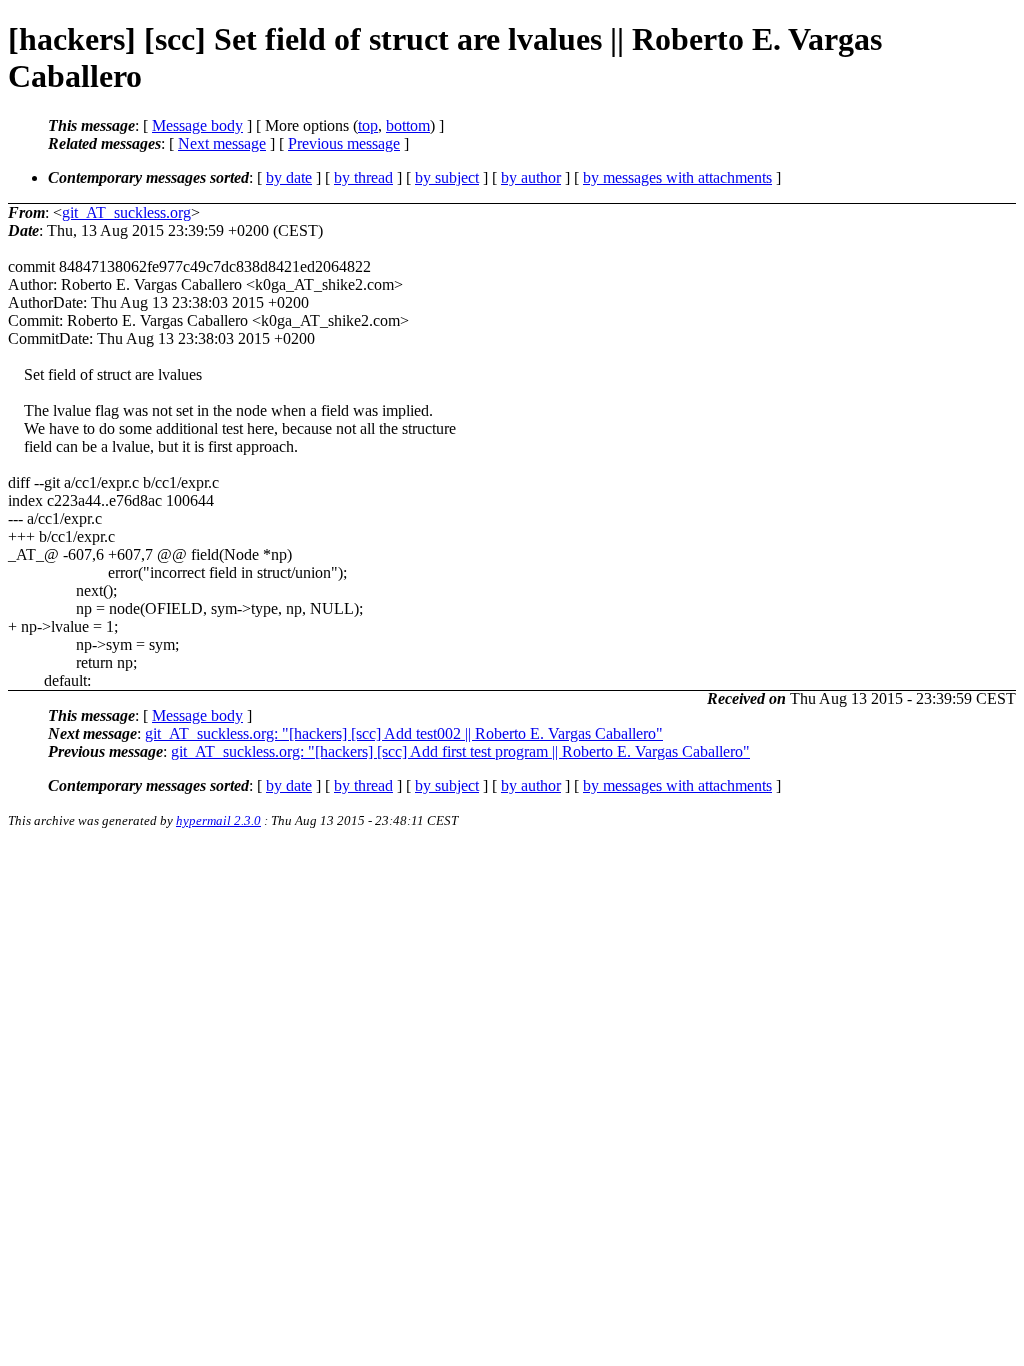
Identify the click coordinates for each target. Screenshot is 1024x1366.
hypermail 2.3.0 (218, 820)
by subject (447, 177)
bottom (408, 125)
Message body (197, 125)
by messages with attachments (677, 177)
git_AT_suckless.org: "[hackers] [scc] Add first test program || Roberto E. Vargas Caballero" (460, 751)
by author (531, 177)
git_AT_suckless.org (126, 212)
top (368, 125)
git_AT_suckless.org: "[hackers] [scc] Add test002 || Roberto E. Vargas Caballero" (404, 733)
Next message (222, 143)
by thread (363, 177)
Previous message (344, 143)
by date (289, 177)
